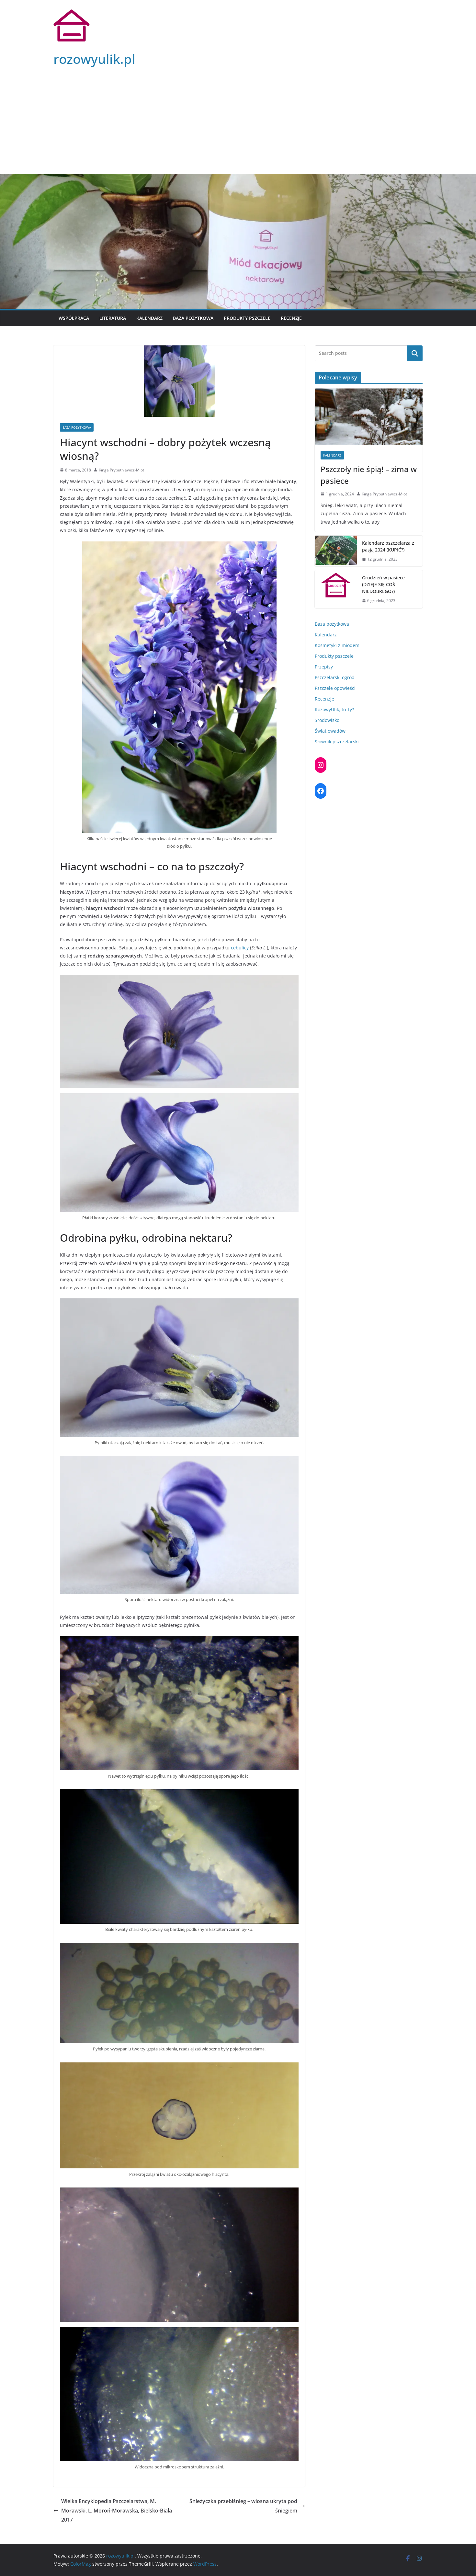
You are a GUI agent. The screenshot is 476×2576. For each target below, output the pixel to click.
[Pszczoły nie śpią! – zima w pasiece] (369, 417)
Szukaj (415, 353)
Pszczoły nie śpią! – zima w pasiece (369, 475)
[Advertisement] (238, 125)
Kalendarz (149, 318)
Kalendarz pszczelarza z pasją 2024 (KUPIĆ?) (388, 546)
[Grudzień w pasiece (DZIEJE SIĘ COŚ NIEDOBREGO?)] (336, 589)
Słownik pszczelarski (337, 742)
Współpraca (74, 318)
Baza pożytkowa (193, 318)
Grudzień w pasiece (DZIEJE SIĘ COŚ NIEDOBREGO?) (383, 584)
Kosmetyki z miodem (337, 645)
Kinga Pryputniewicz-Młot (121, 470)
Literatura (113, 318)
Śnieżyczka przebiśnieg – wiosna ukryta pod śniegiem (243, 2506)
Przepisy (324, 667)
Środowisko (327, 720)
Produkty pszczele (247, 318)
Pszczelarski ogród (335, 677)
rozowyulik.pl (94, 59)
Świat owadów (330, 731)
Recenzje (291, 318)
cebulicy (240, 948)
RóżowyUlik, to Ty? (334, 709)
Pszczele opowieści (335, 688)
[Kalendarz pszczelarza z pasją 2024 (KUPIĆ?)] (336, 551)
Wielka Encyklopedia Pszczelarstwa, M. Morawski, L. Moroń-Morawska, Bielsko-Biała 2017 (117, 2511)
